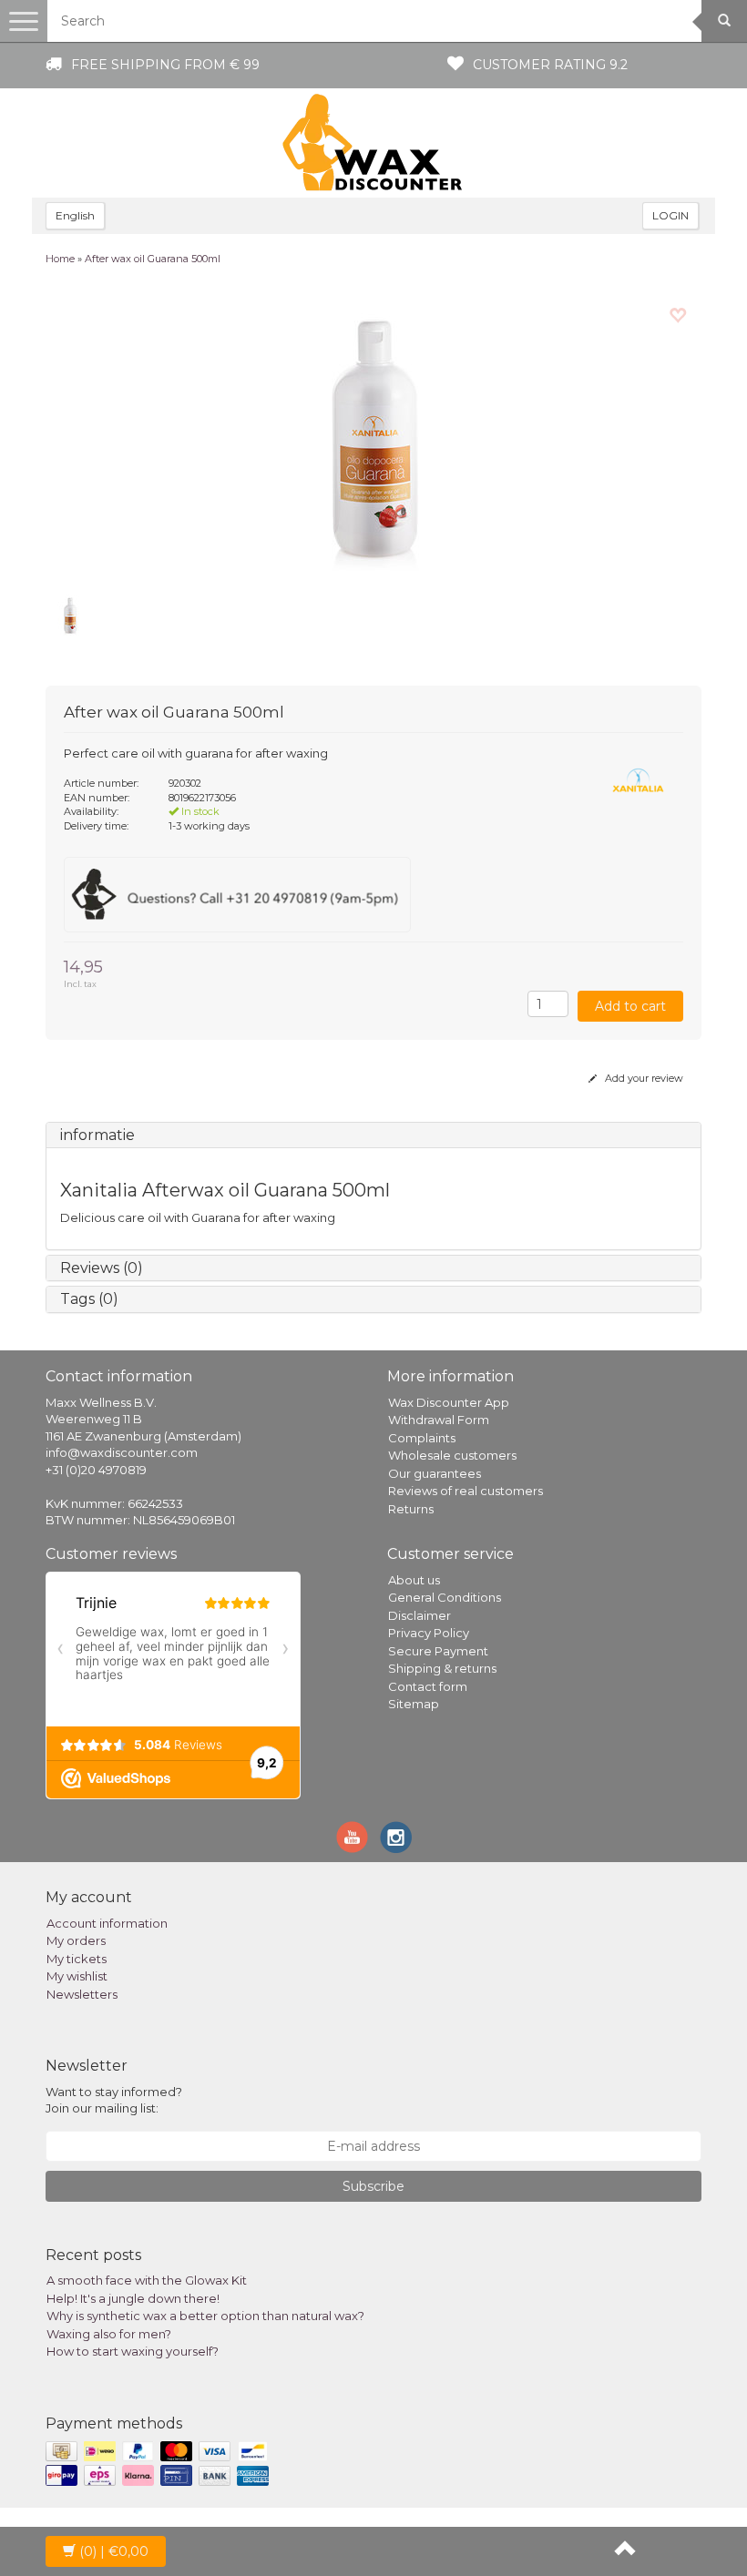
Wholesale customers (452, 1455)
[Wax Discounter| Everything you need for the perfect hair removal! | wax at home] (373, 143)
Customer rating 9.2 (550, 65)
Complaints (422, 1438)
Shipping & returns (442, 1668)
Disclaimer (420, 1615)
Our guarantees (435, 1473)
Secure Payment (438, 1651)
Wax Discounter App (449, 1402)
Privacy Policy (429, 1633)
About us (414, 1580)
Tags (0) (89, 1299)
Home (60, 259)
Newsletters (82, 1994)
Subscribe (373, 2186)
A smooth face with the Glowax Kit (147, 2280)
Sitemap (414, 1704)
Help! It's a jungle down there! (133, 2298)
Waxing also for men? (109, 2334)
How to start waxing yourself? (133, 2351)
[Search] (724, 21)
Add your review (643, 1078)
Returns (411, 1509)
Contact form (428, 1686)
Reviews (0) (102, 1268)
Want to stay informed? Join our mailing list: (114, 2100)
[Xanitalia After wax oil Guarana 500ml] (373, 435)
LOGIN (670, 215)
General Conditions (445, 1597)
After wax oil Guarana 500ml (153, 259)
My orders (76, 1940)
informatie (97, 1135)
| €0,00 (114, 2551)
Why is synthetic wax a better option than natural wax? (205, 2316)
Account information (107, 1923)
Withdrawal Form (439, 1420)
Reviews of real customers (466, 1491)
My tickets (77, 1959)
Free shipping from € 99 (165, 65)
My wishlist (77, 1976)
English (75, 215)
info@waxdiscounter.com (122, 1452)
